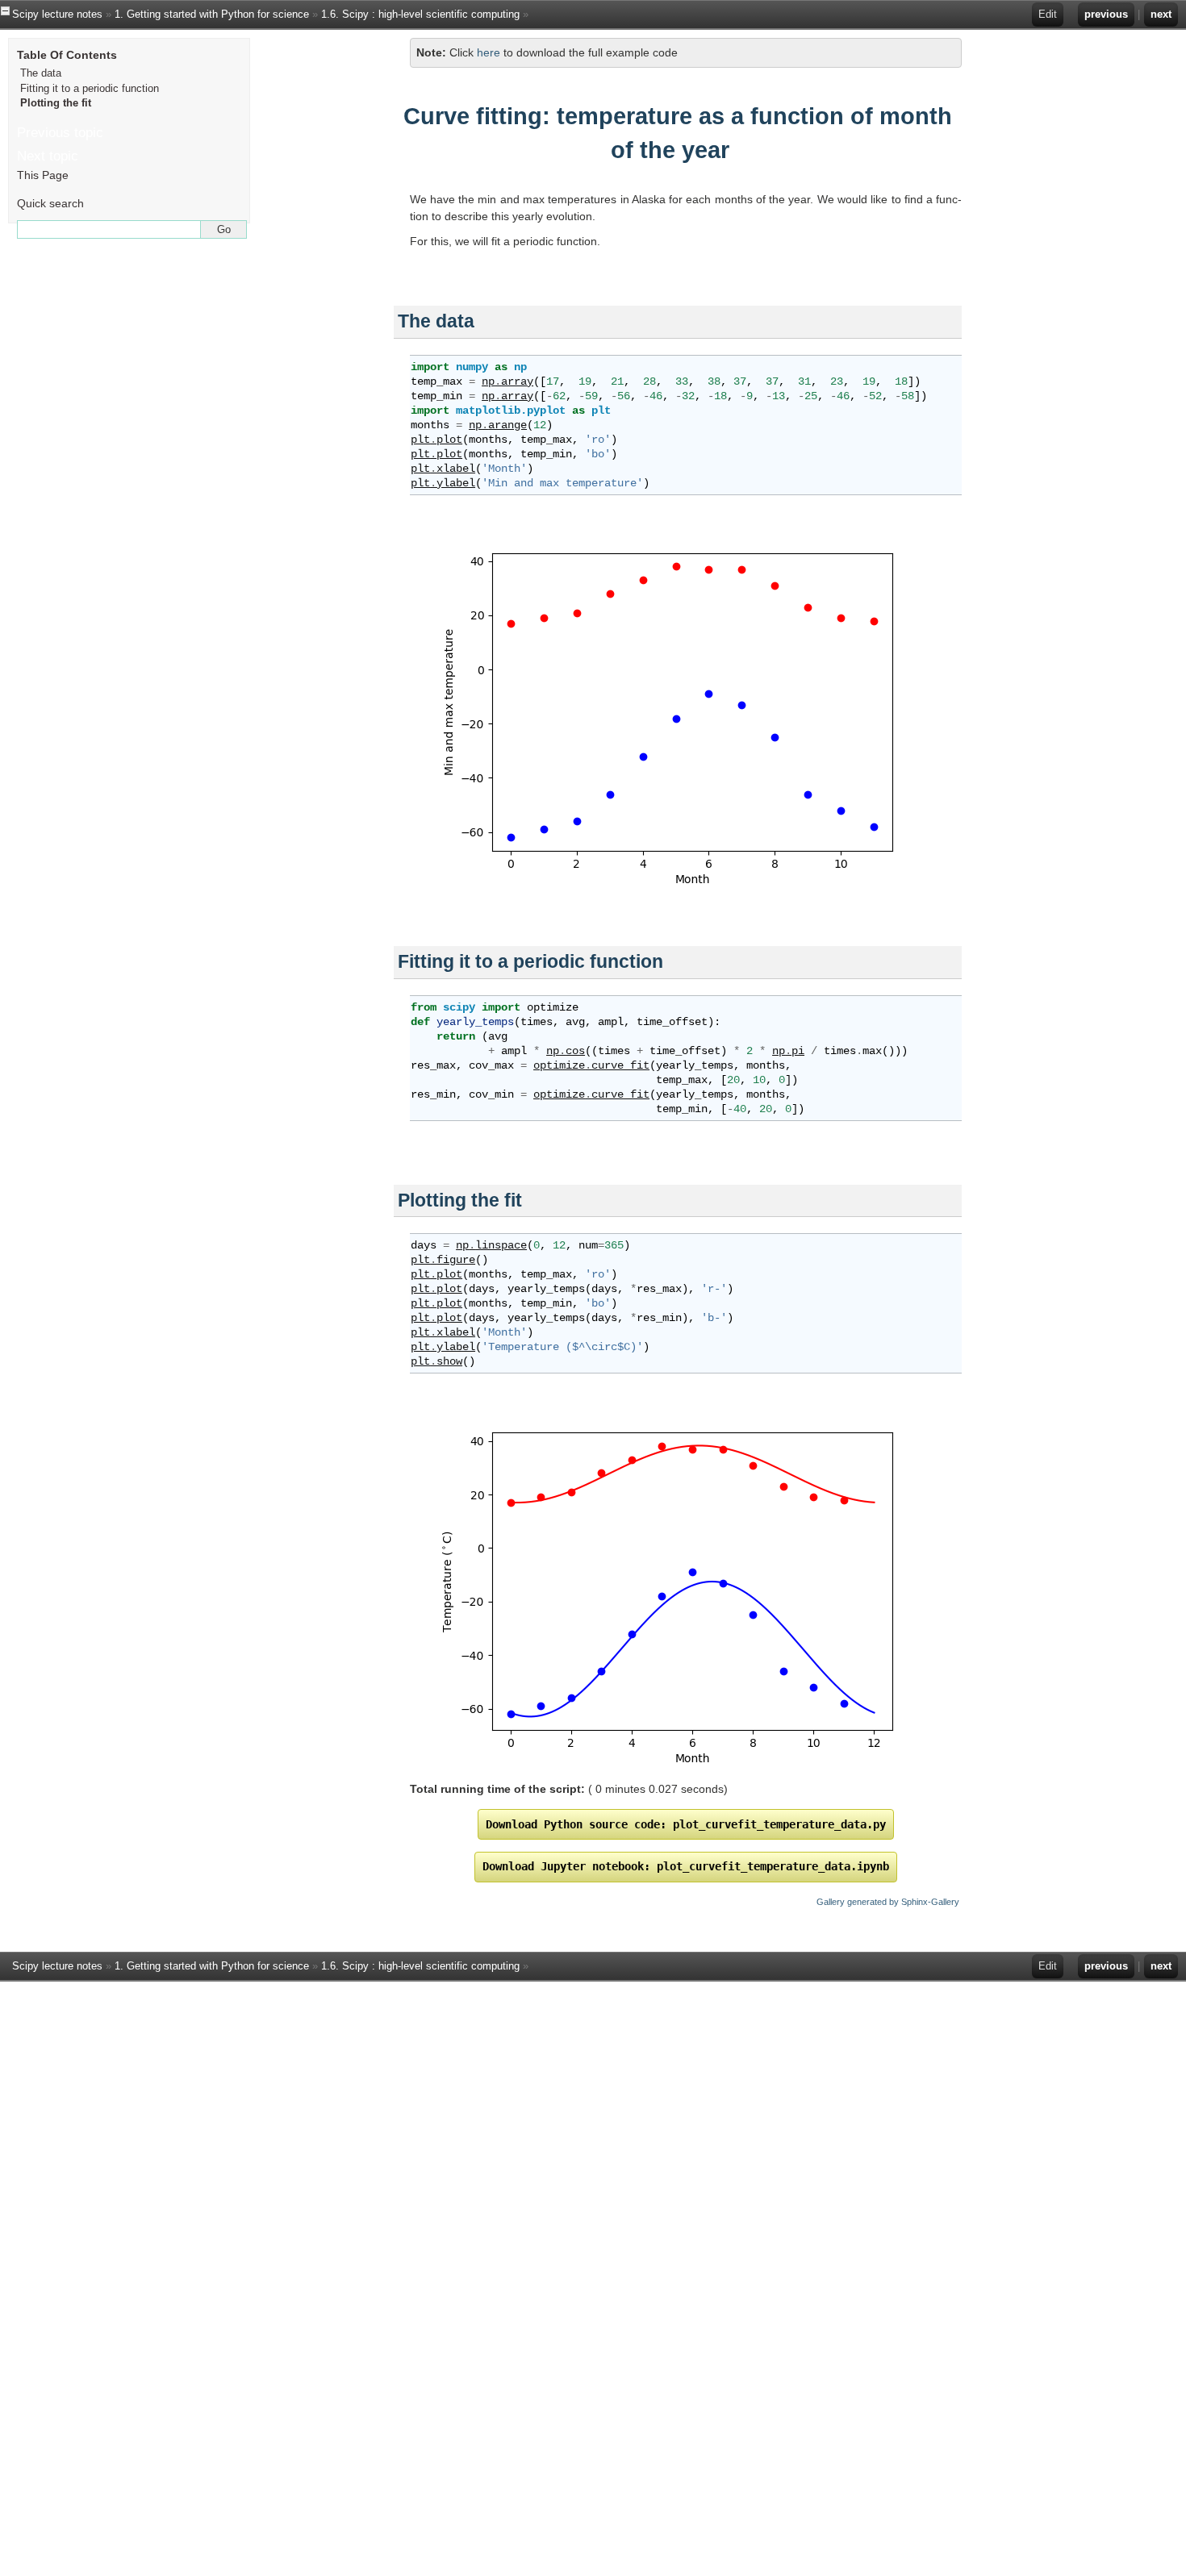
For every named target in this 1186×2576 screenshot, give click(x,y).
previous (1106, 14)
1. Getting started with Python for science (212, 14)
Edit (1048, 14)
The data (41, 73)
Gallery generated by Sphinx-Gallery (888, 1902)
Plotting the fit (56, 103)
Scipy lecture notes (57, 14)
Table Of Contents (67, 55)
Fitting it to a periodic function (90, 88)
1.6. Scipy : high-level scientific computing (420, 14)
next (1161, 14)
